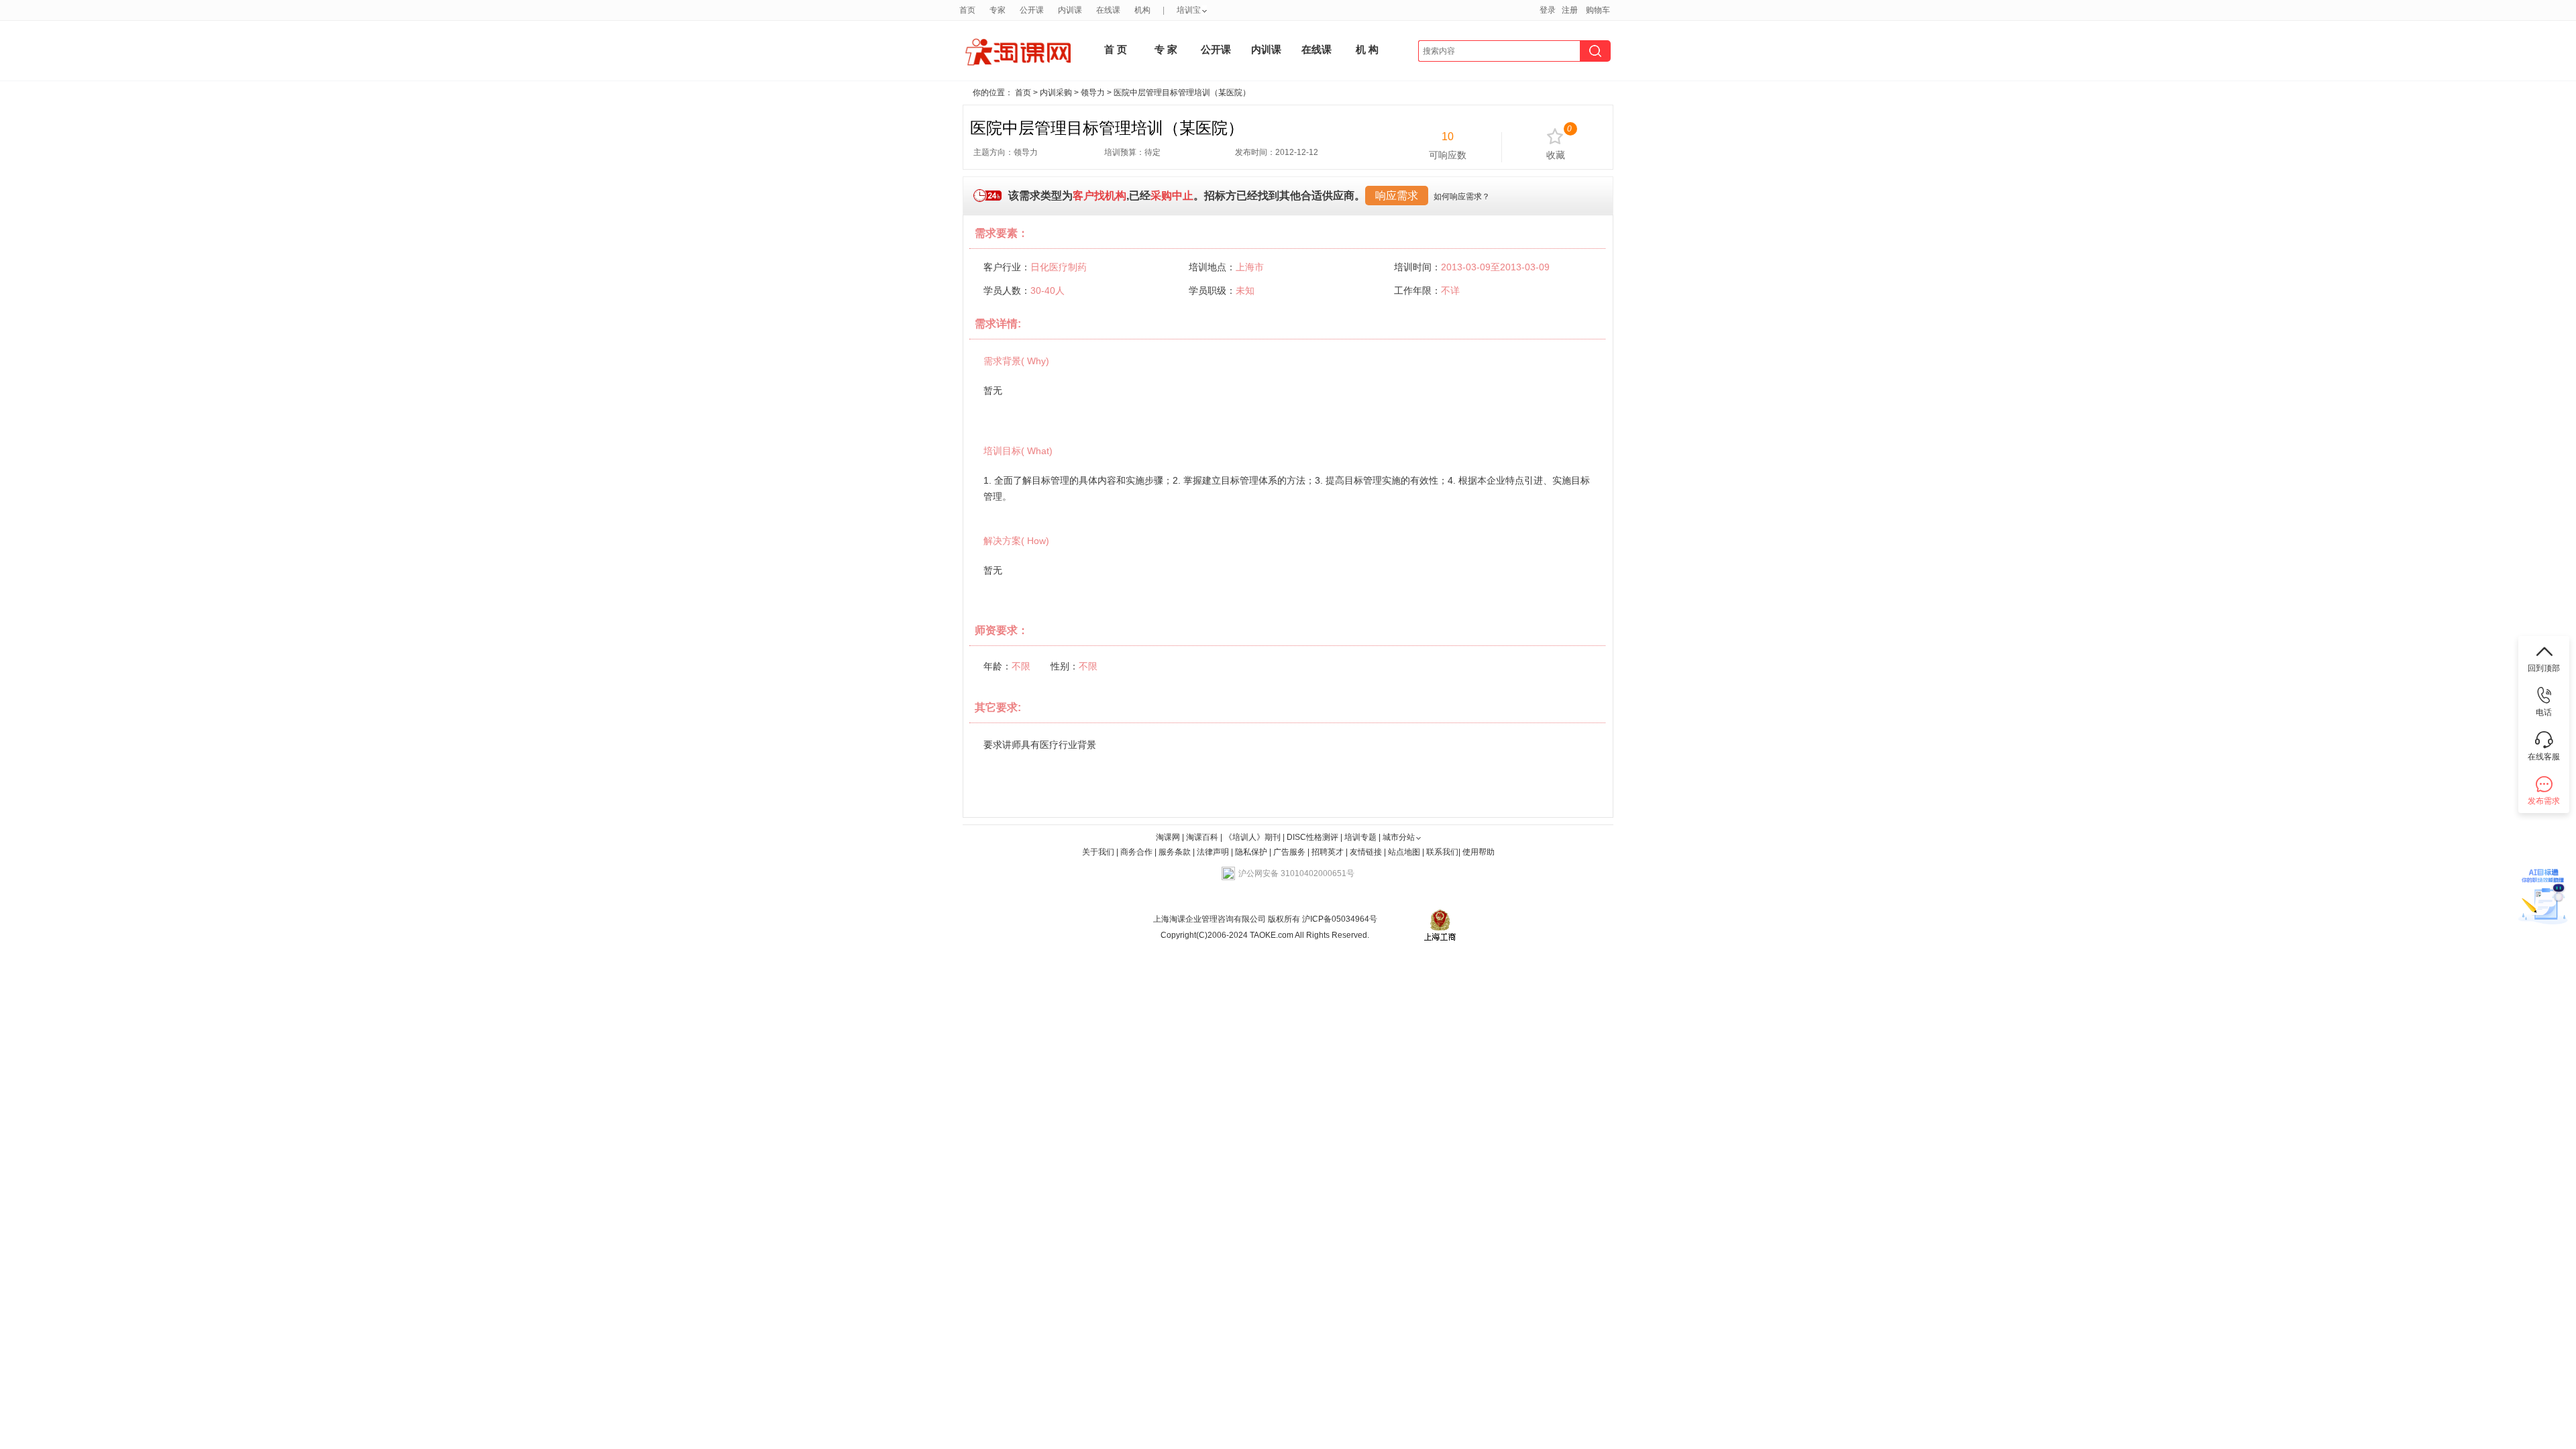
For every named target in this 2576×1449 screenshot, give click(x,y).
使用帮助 (1479, 852)
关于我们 (1098, 852)
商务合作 (1136, 852)
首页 (967, 10)
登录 (1548, 10)
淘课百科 (1202, 837)
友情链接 (1366, 852)
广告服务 (1289, 852)
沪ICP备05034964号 (1339, 919)
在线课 (1108, 10)
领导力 (1093, 93)
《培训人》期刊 (1252, 837)
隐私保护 (1252, 852)
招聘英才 (1328, 852)
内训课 (1070, 10)
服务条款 (1176, 852)
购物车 (1598, 10)
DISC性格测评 (1312, 837)
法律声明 (1213, 852)
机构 (1142, 10)
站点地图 (1405, 852)
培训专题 (1360, 837)
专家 (998, 10)
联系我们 (1442, 852)
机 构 (1367, 49)
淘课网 (1168, 837)
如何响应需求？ (1462, 197)
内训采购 (1056, 93)
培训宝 (1189, 10)
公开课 (1032, 10)
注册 (1570, 10)
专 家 (1166, 49)
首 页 (1116, 49)
